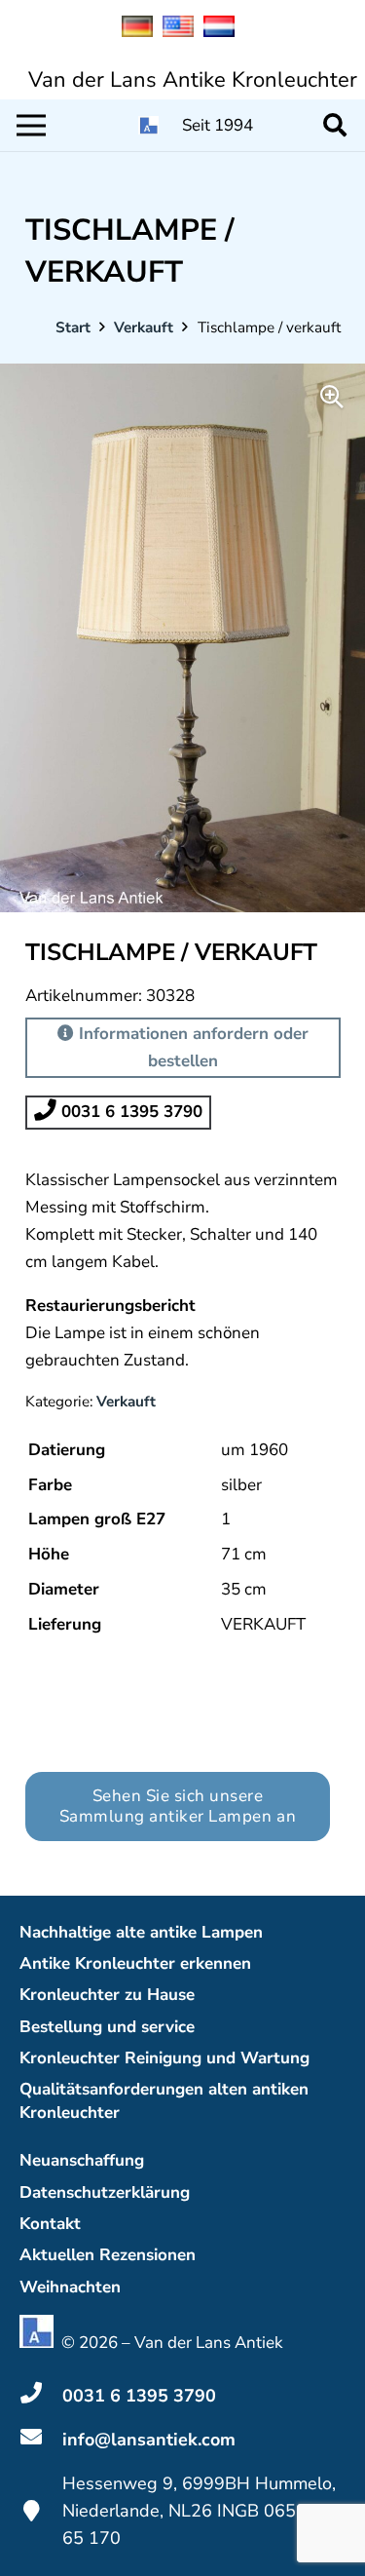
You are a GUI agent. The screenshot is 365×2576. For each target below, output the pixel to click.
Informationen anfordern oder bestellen (191, 1047)
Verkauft (144, 327)
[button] (334, 125)
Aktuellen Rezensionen (108, 2255)
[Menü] (31, 126)
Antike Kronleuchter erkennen (135, 1963)
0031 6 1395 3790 (129, 1112)
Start (73, 327)
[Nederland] (224, 32)
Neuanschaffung (82, 2160)
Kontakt (50, 2224)
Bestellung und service (107, 2027)
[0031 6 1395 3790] (41, 2396)
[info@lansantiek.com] (41, 2440)
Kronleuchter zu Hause (107, 1995)
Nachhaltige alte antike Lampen (141, 1932)
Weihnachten (70, 2287)
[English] (183, 32)
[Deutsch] (142, 32)
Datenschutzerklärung (105, 2192)
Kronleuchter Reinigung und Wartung (164, 2058)
